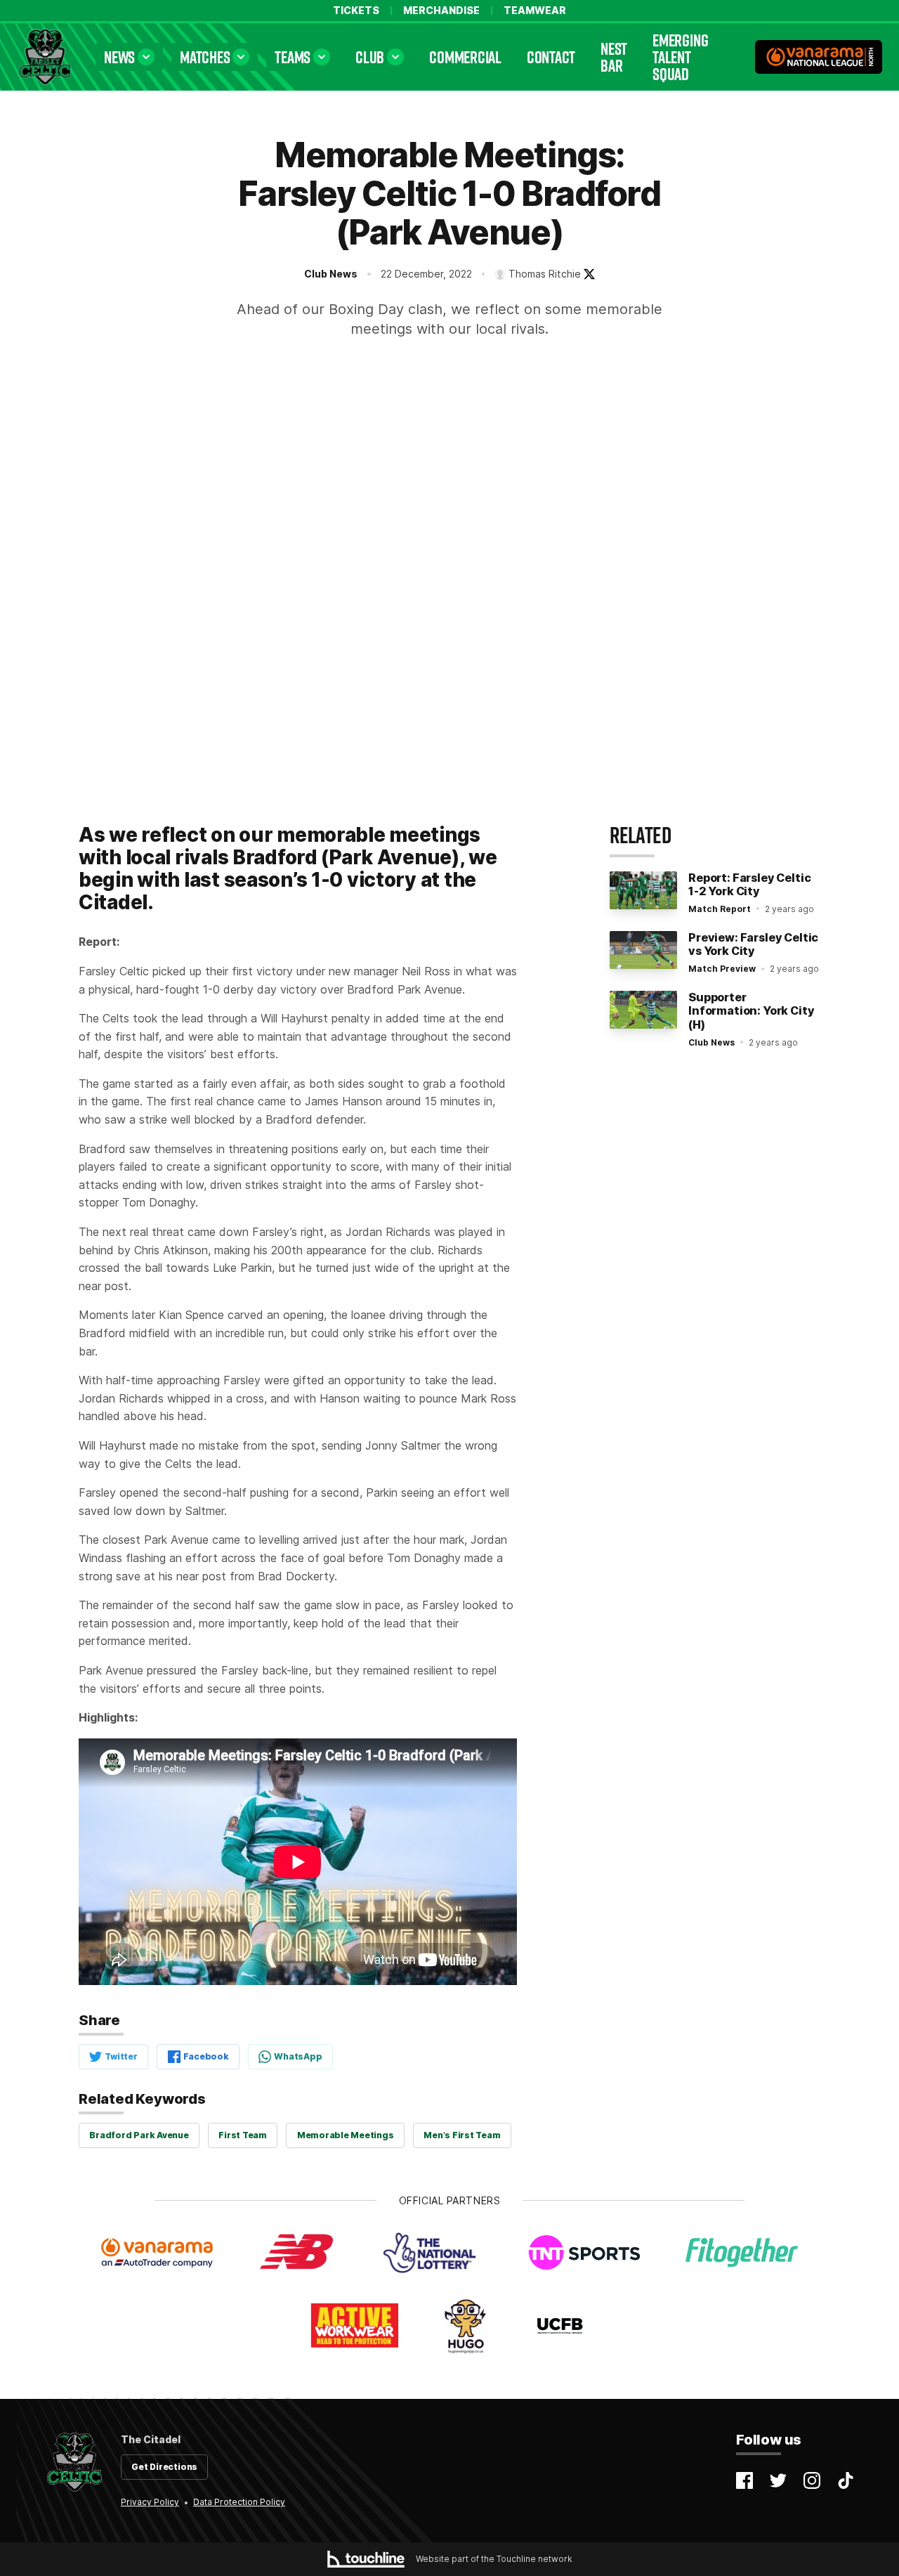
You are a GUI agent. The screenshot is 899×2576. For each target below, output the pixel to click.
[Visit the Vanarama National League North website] (819, 57)
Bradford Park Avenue (139, 2135)
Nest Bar (614, 57)
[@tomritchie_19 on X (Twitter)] (589, 274)
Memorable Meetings (346, 2135)
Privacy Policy (150, 2502)
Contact (551, 57)
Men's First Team (462, 2135)
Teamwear (535, 11)
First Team (243, 2135)
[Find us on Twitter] (778, 2480)
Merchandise (441, 11)
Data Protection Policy (239, 2502)
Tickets (356, 11)
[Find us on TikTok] (846, 2480)
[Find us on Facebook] (744, 2480)
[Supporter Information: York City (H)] (643, 1010)
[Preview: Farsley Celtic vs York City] (643, 950)
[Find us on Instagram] (812, 2480)
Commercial (465, 57)
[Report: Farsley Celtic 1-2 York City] (643, 890)
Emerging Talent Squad (680, 57)
